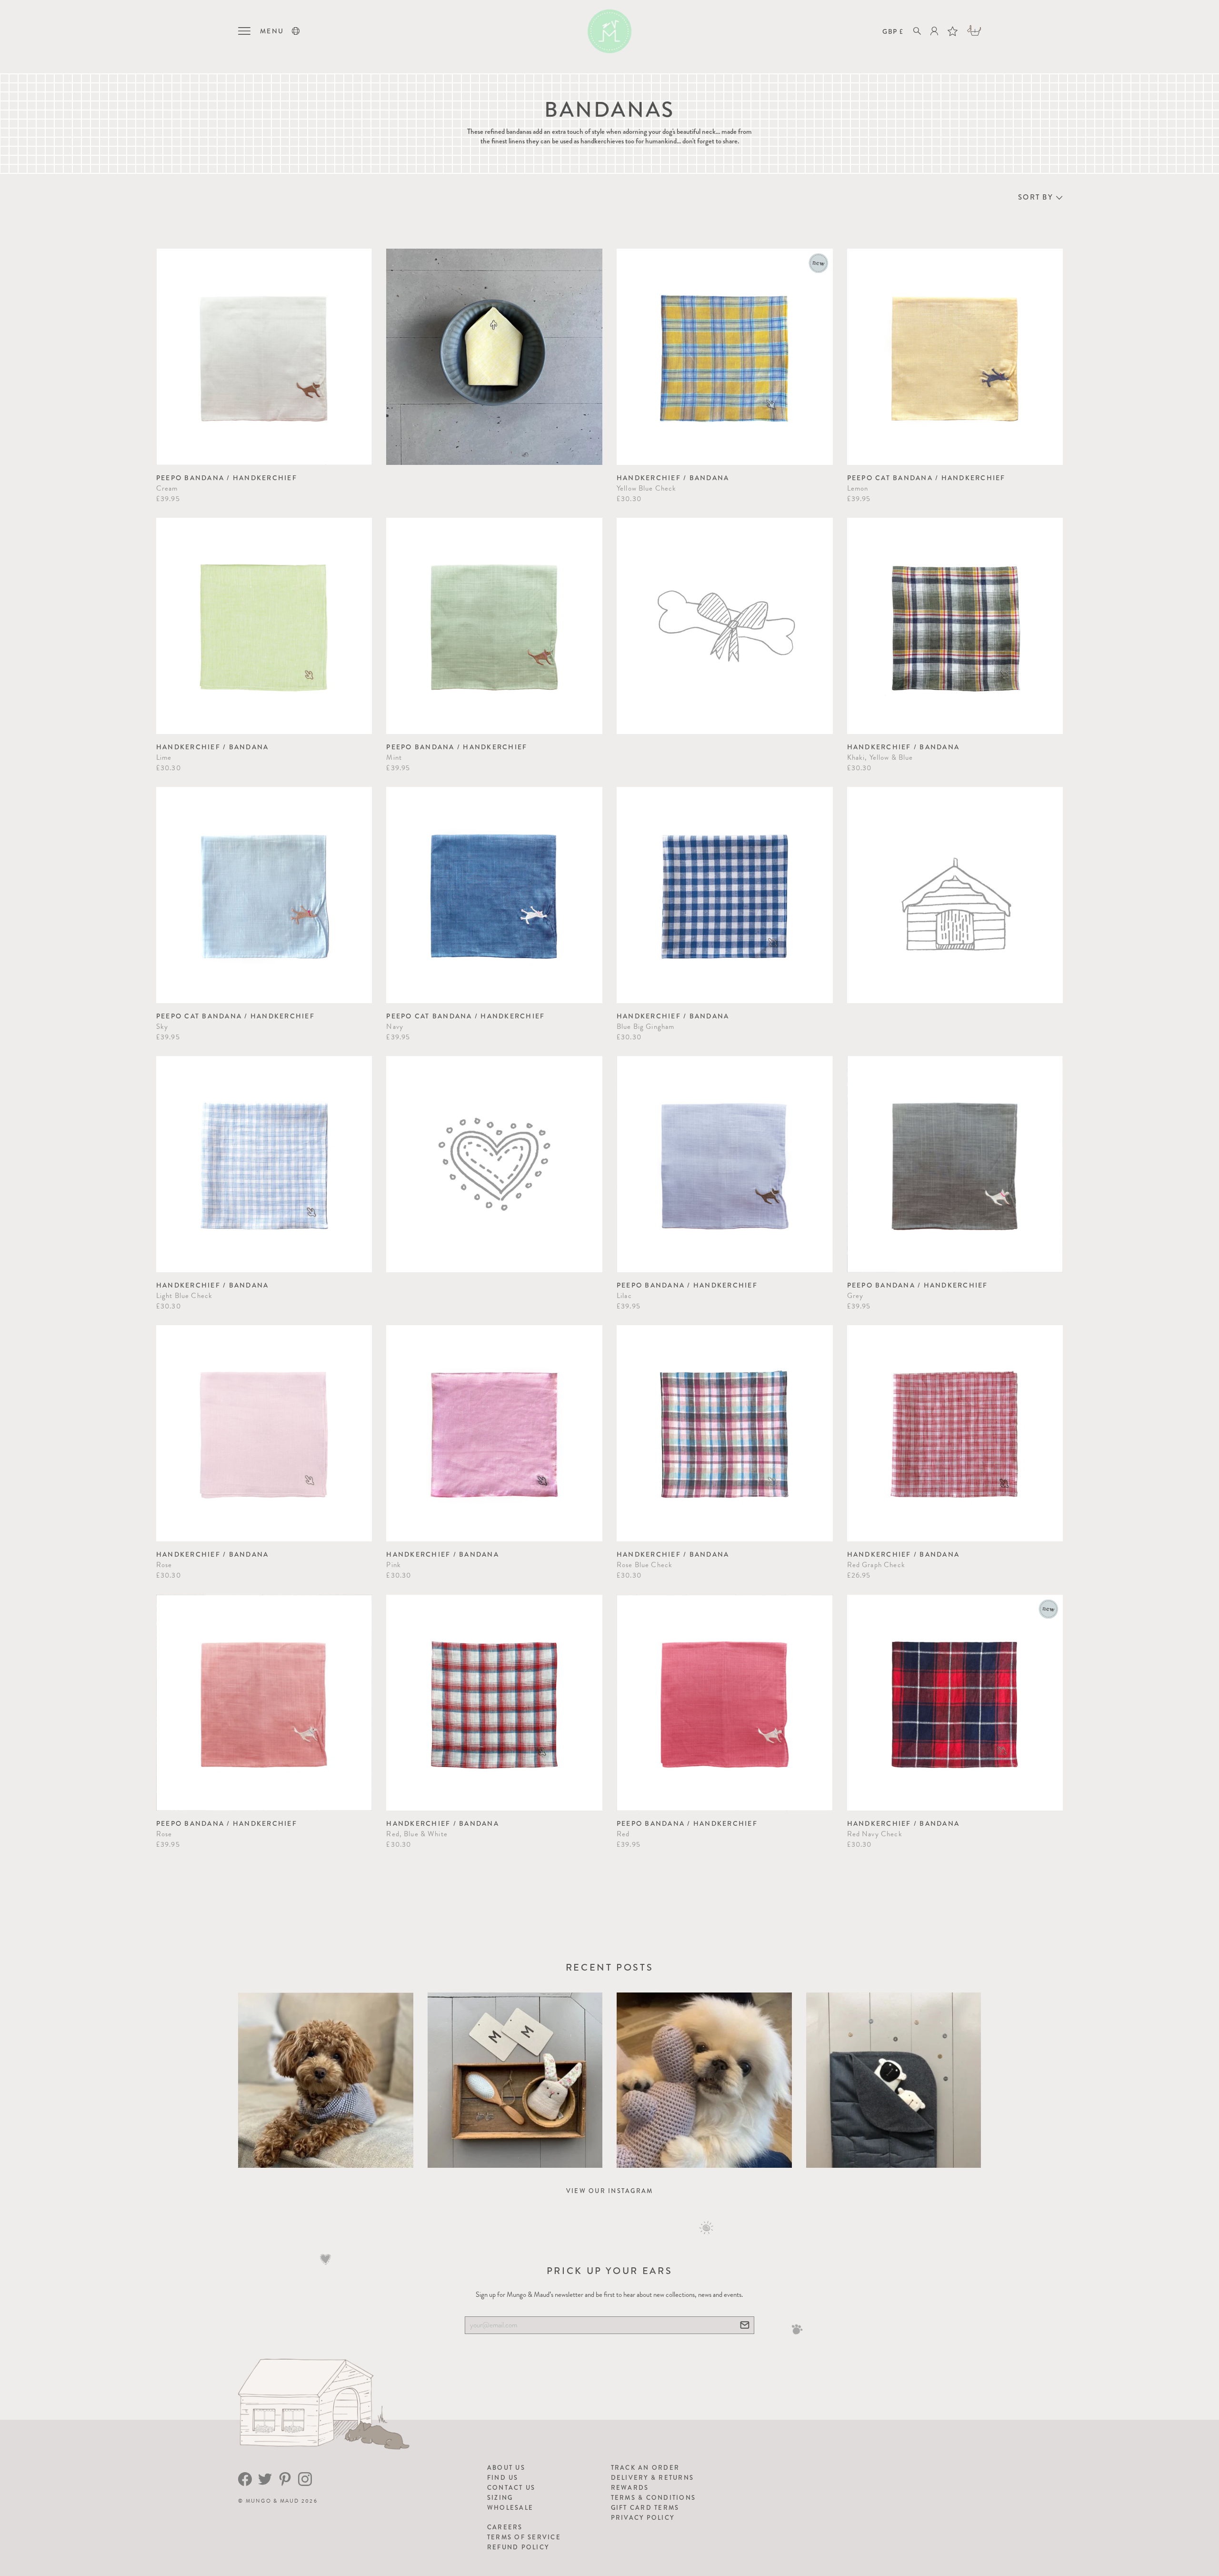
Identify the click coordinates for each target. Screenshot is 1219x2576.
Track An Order (645, 2468)
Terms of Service (524, 2537)
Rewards (630, 2488)
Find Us (503, 2478)
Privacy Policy (643, 2518)
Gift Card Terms (645, 2508)
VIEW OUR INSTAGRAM (610, 2191)
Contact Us (511, 2488)
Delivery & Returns (653, 2478)
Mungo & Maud (273, 2501)
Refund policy (518, 2547)
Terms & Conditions (654, 2498)
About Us (506, 2468)
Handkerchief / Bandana (673, 478)
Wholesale (510, 2508)
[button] (296, 31)
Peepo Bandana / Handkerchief (227, 478)
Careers (505, 2527)
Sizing (500, 2498)
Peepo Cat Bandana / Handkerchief (926, 478)
